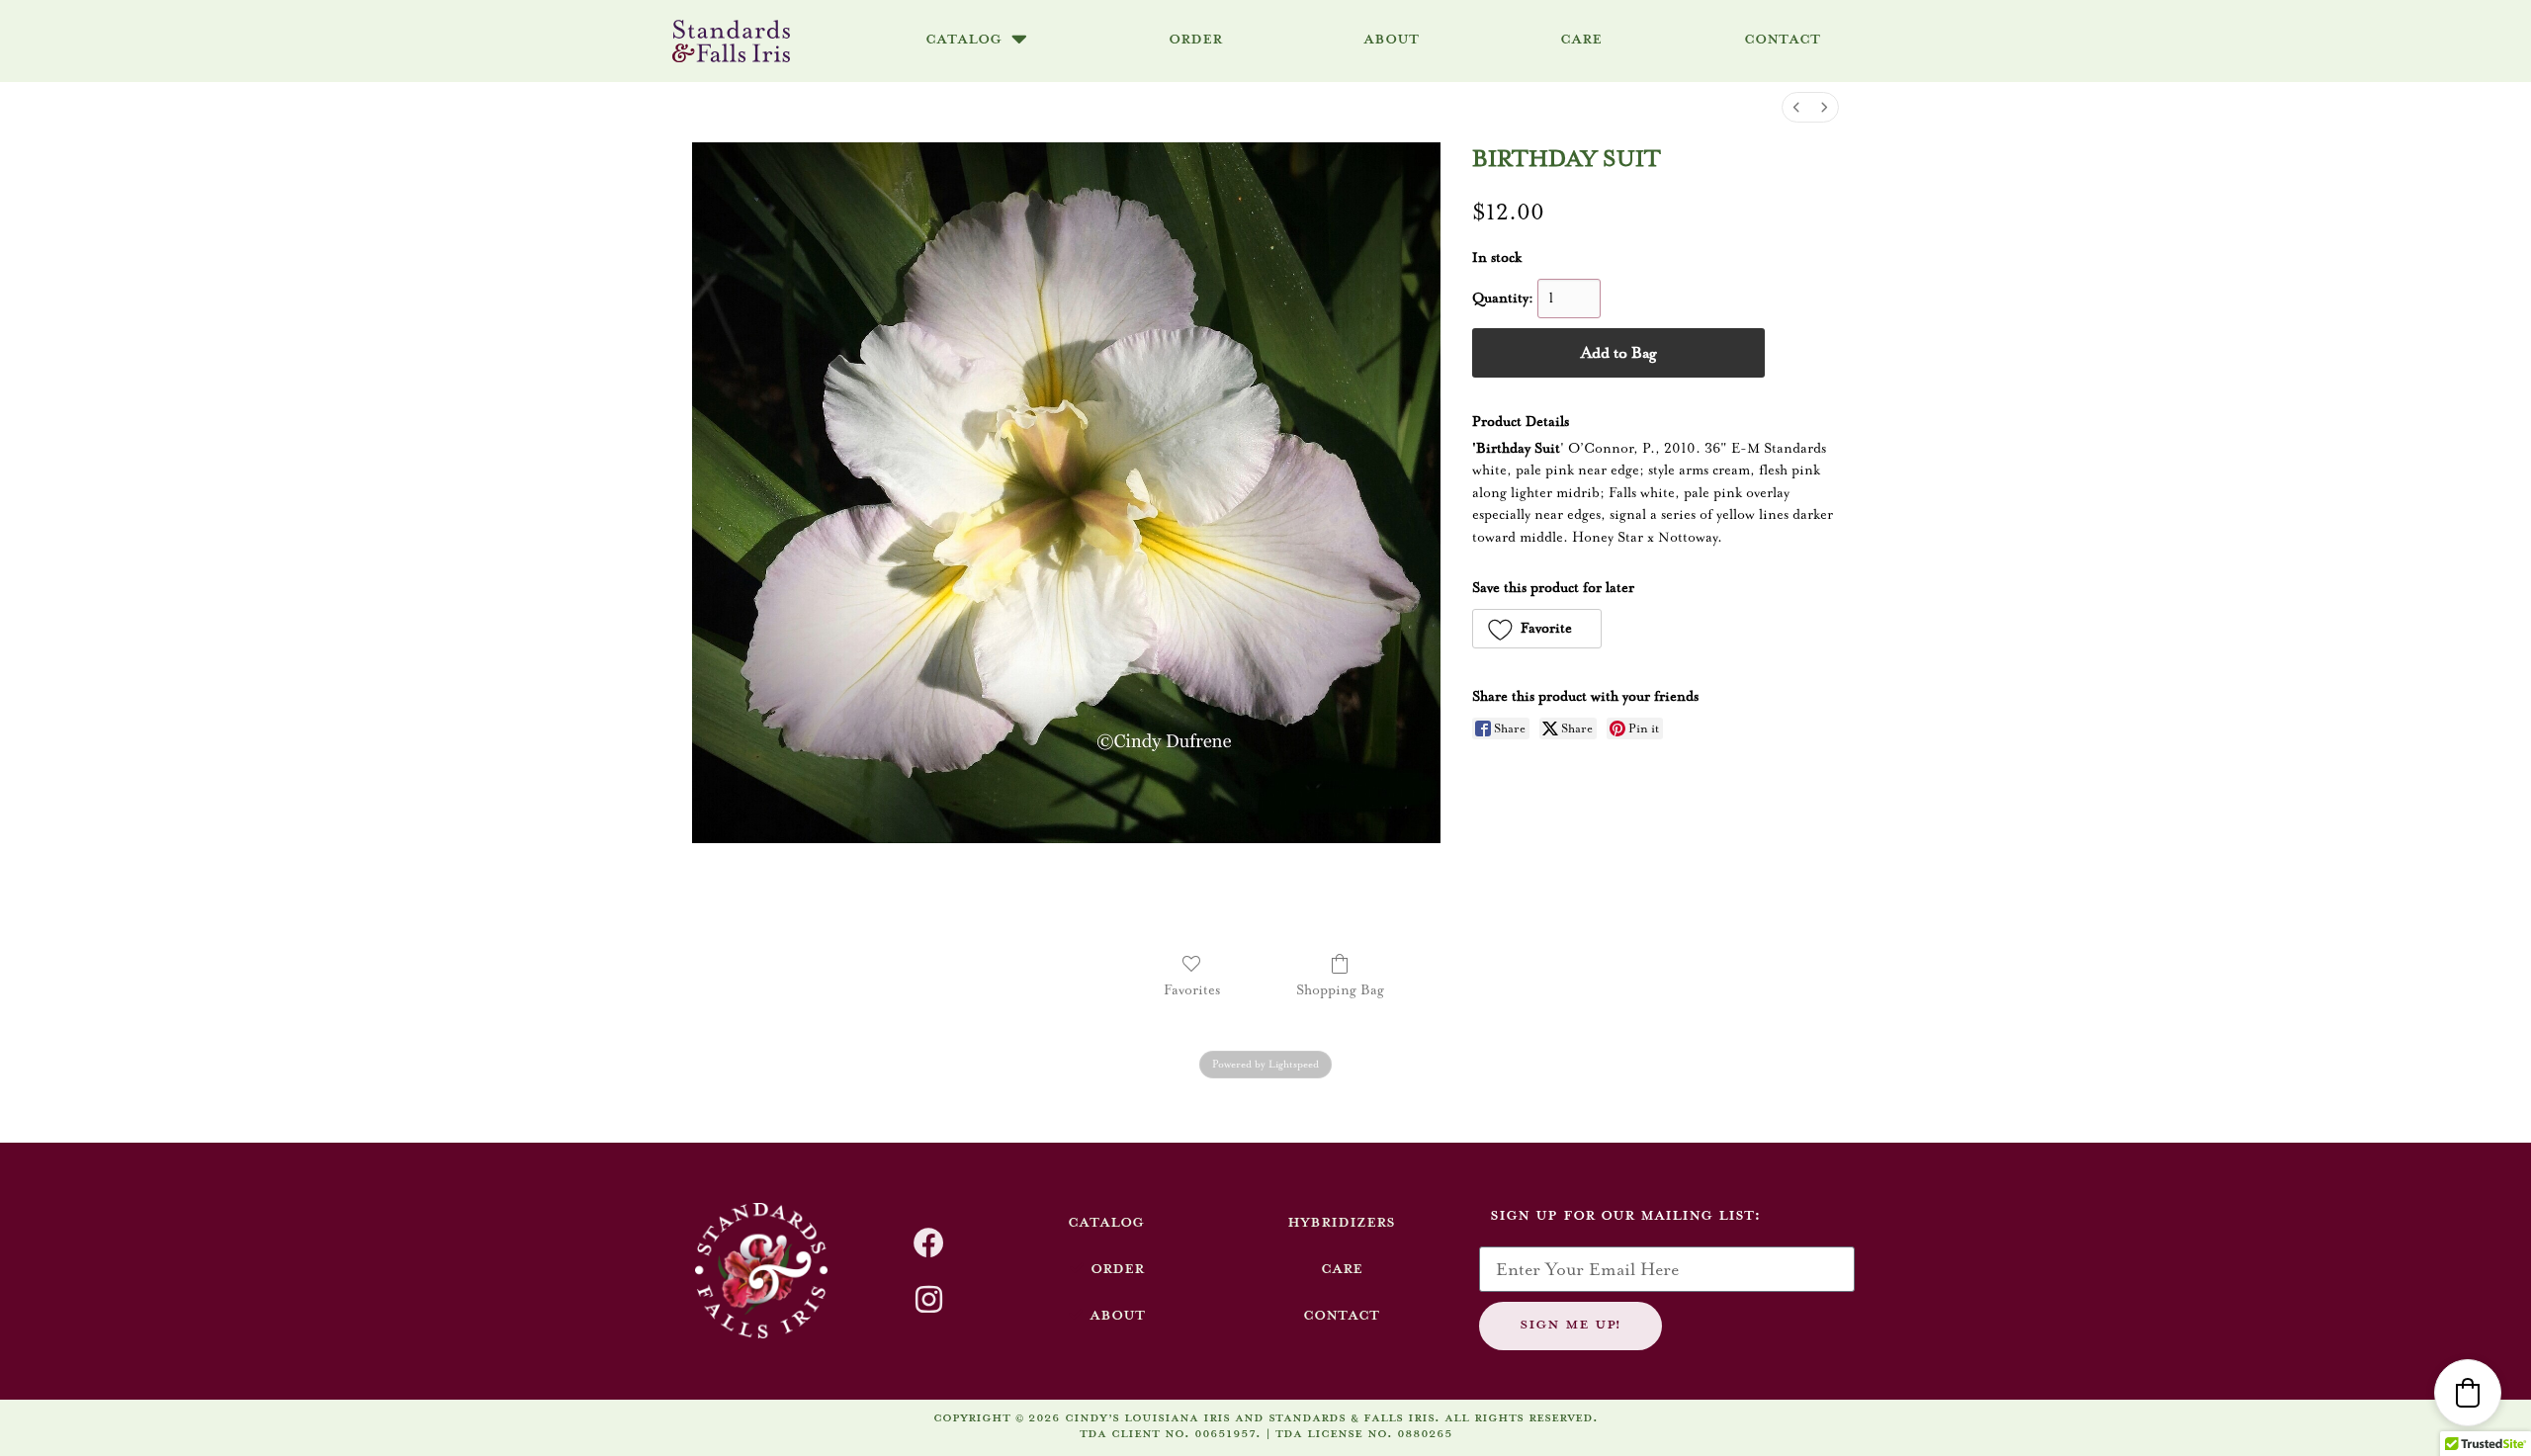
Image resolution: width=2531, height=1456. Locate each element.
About (1391, 38)
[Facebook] (929, 1243)
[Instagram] (929, 1299)
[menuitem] (1796, 107)
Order (1195, 38)
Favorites (1192, 990)
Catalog (963, 38)
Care (1581, 38)
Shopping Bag (1340, 990)
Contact (1782, 38)
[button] (1537, 629)
